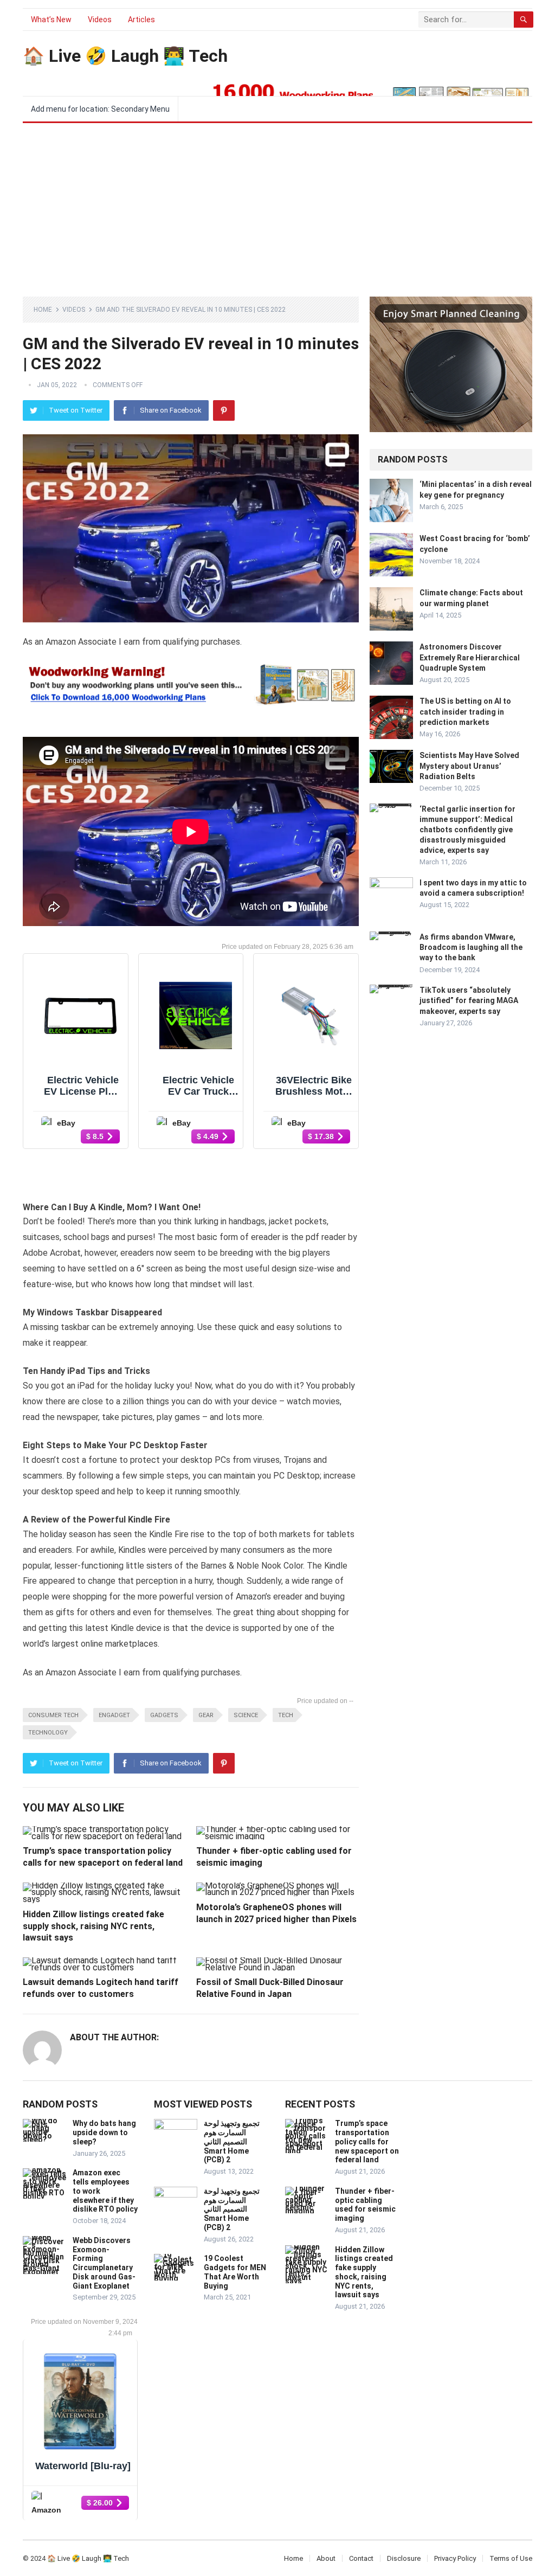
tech (286, 1715)
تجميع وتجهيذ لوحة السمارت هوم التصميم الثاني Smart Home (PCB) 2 (232, 2141)
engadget (114, 1715)
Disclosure (404, 2558)
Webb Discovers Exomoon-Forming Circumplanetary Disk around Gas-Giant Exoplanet (104, 2263)
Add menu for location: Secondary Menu (100, 109)
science (246, 1715)
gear (206, 1715)
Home (43, 310)
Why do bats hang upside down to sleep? (104, 2132)
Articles (141, 20)
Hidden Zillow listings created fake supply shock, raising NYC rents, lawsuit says (93, 1926)
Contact (361, 2558)
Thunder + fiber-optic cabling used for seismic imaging (365, 2205)
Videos (100, 20)
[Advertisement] (277, 204)
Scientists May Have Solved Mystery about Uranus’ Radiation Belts (469, 766)
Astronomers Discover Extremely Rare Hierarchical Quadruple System (470, 657)
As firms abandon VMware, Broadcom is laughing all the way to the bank (471, 947)
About (326, 2558)
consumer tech (53, 1715)
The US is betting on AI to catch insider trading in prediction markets (465, 711)
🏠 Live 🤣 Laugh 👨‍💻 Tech (125, 56)
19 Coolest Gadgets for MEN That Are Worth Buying (235, 2272)
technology (48, 1733)
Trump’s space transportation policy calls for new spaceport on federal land (367, 2141)
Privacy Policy (455, 2558)
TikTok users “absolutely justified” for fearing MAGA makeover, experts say (469, 1000)
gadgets (164, 1715)
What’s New (51, 20)
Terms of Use (511, 2558)
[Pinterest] (224, 410)
